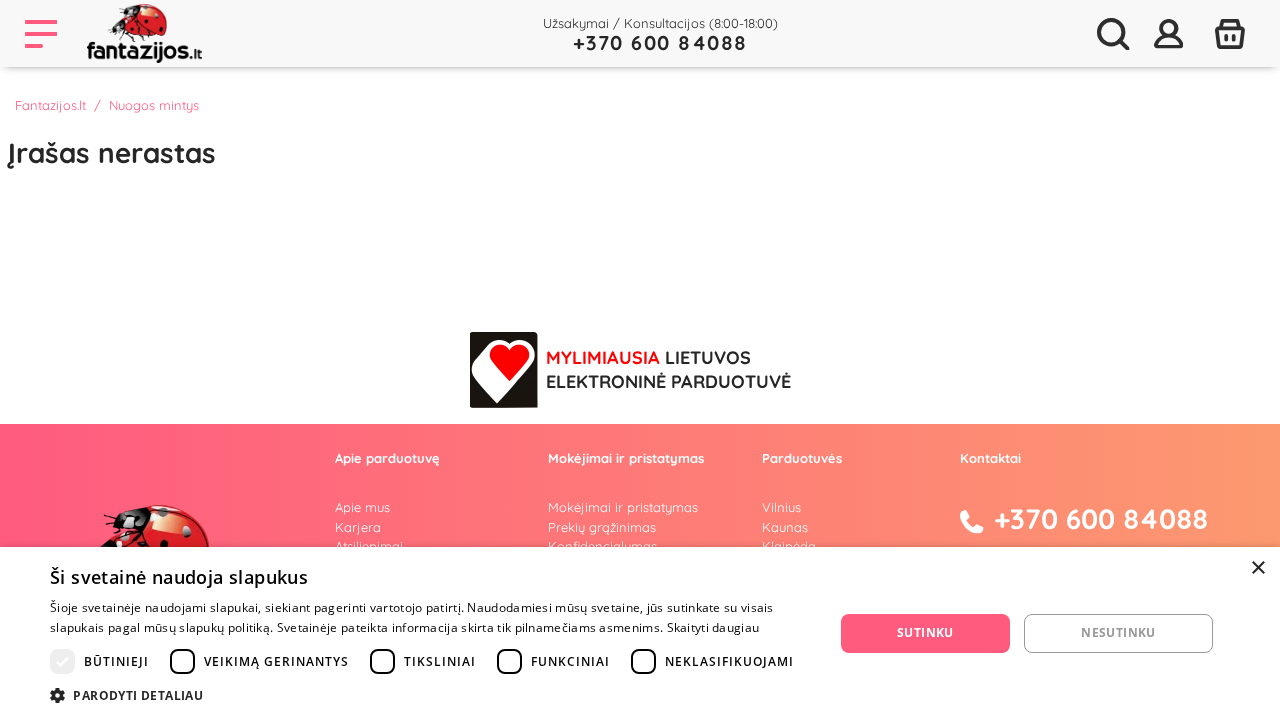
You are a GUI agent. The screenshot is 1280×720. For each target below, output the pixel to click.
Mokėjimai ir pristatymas (623, 507)
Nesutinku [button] (1118, 632)
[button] (430, 695)
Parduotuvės (802, 458)
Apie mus (362, 507)
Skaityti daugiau (713, 627)
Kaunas (785, 527)
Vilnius (781, 507)
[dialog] (640, 633)
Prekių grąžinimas (602, 527)
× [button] (1257, 568)
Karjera (358, 527)
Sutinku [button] (925, 632)
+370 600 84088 (660, 42)
